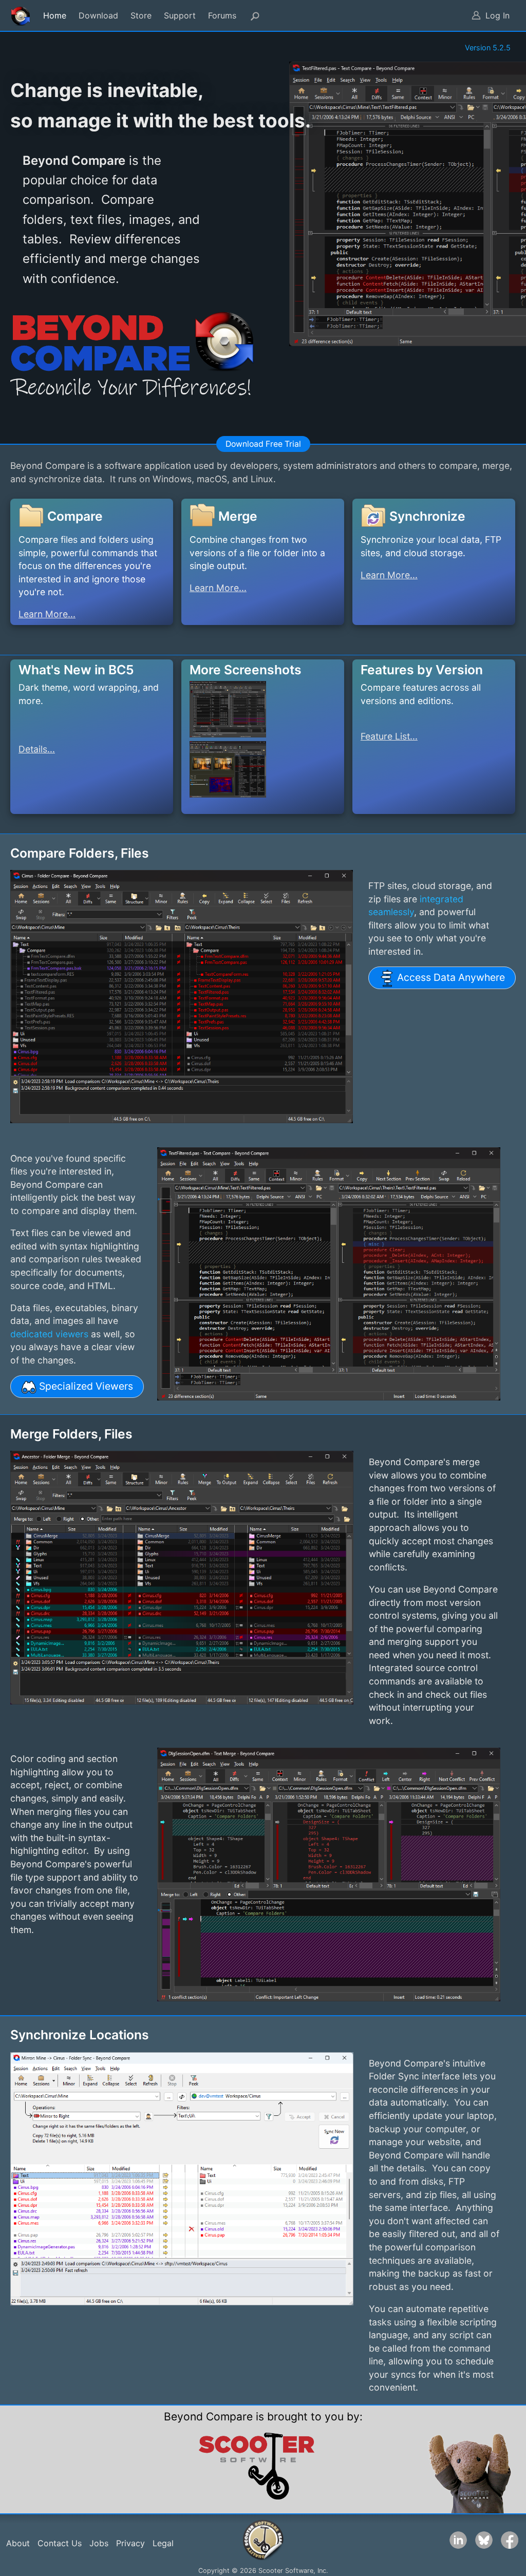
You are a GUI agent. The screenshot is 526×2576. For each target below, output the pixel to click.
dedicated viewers (49, 1334)
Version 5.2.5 (488, 48)
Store (141, 15)
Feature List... (389, 736)
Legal (163, 2543)
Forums (222, 15)
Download (98, 15)
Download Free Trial (263, 444)
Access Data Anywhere (450, 977)
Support (180, 15)
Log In (497, 15)
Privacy (130, 2543)
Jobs (99, 2543)
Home (55, 15)
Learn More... (47, 614)
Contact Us (60, 2543)
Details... (37, 749)
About (18, 2543)
